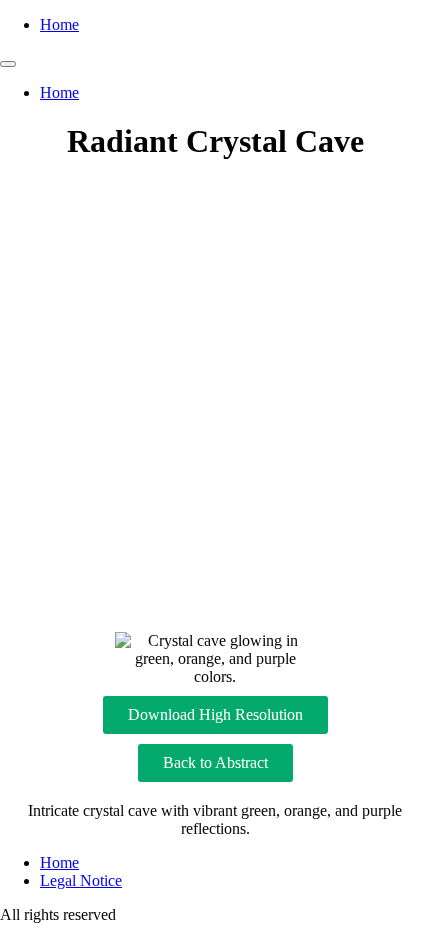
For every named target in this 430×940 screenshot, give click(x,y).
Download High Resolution (215, 714)
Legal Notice (81, 880)
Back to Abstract (215, 762)
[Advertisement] (215, 397)
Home (59, 24)
